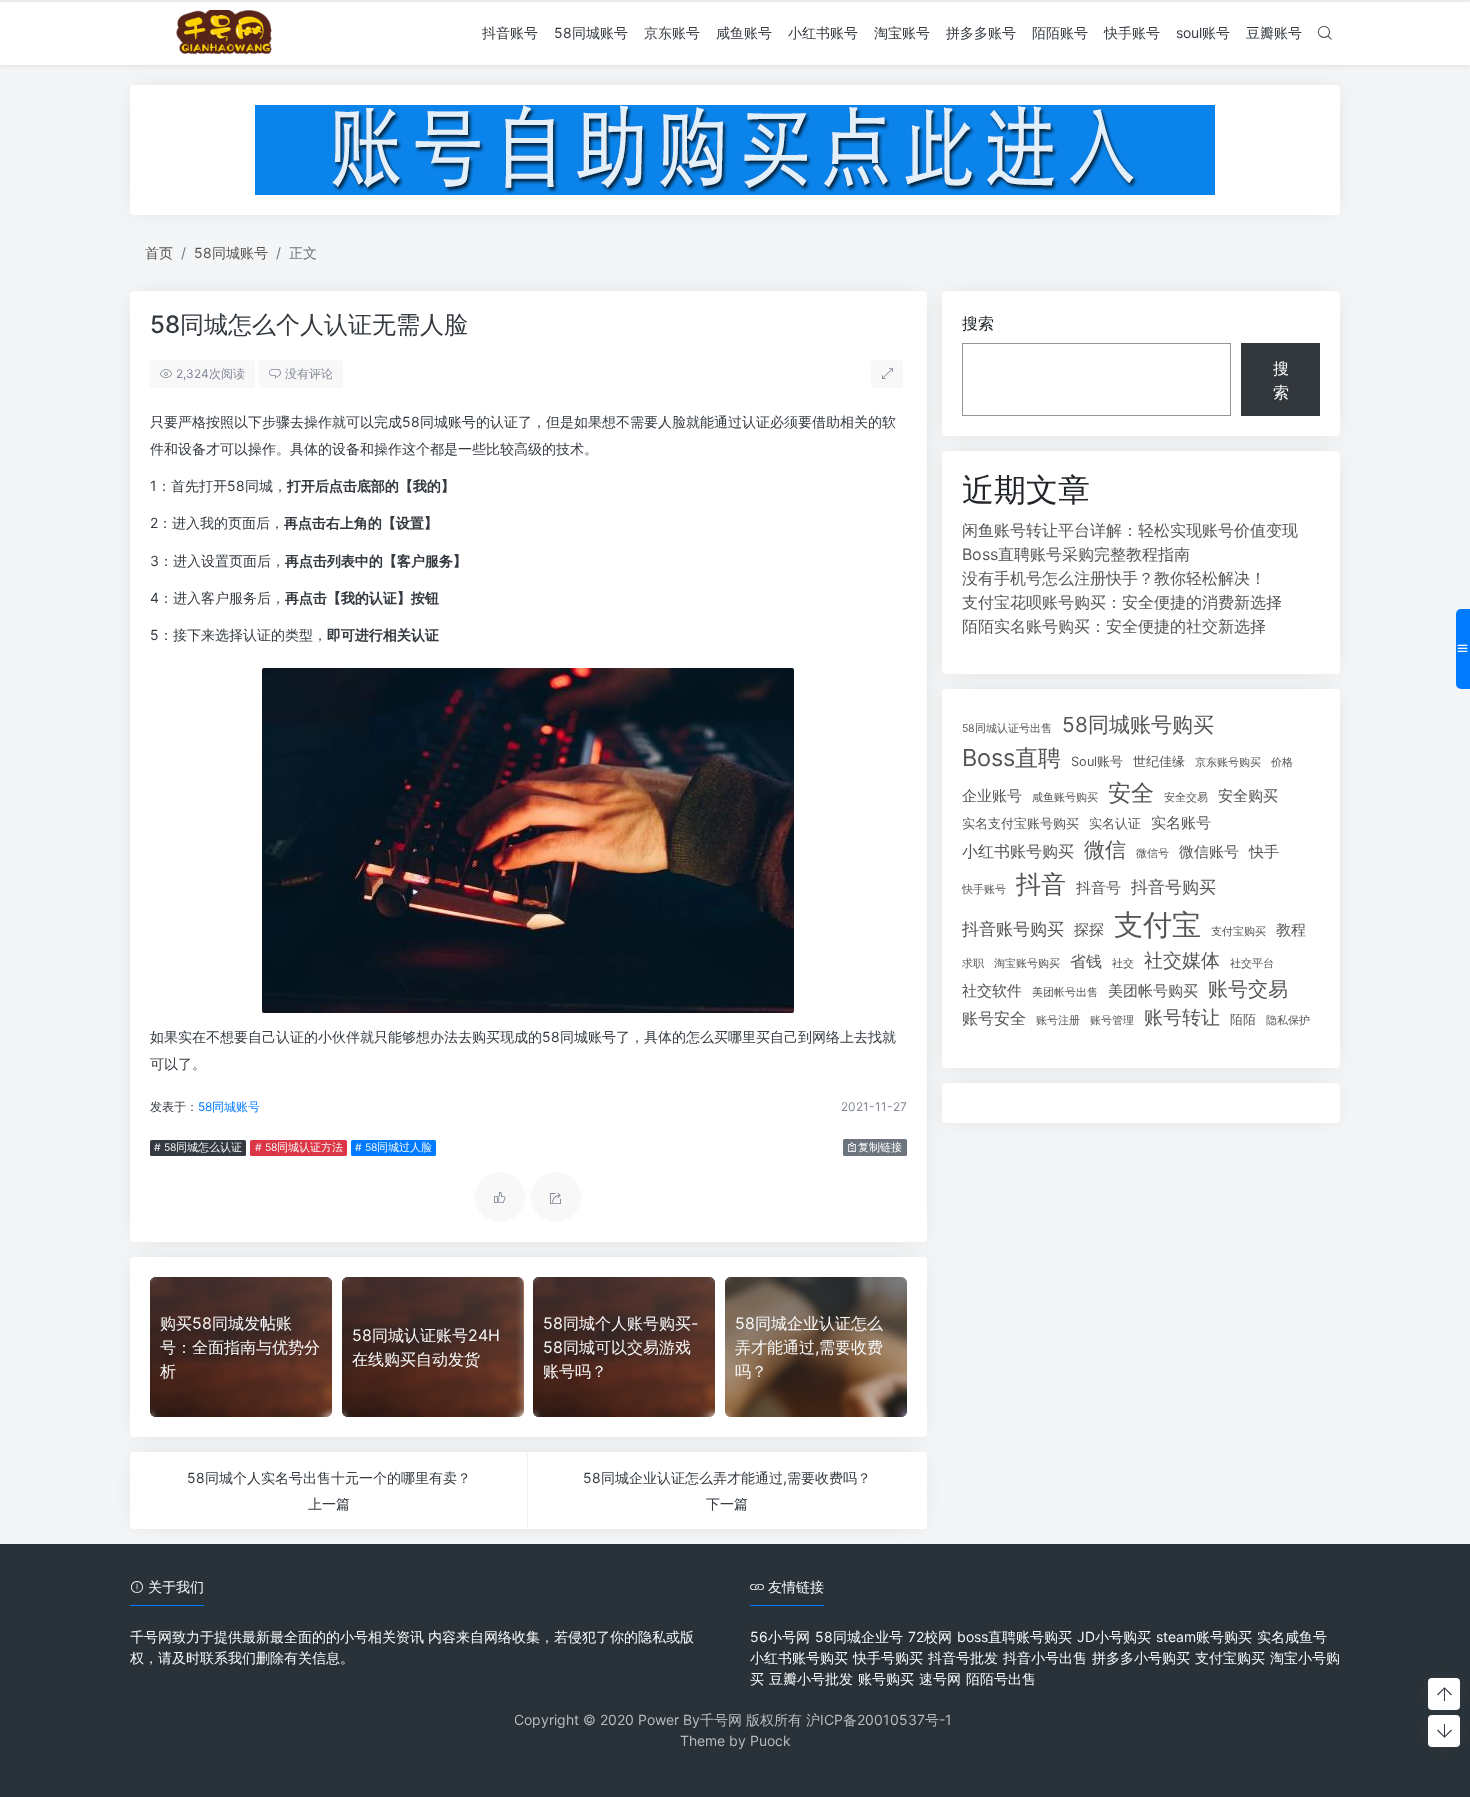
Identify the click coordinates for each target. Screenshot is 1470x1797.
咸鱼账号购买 (1065, 797)
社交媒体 (1182, 960)
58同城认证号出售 (1007, 728)
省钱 (1086, 961)
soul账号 (1203, 32)
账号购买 (886, 1678)
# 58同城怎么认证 (198, 1147)
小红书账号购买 (1018, 851)
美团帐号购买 (1153, 991)
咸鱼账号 (744, 32)
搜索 (978, 323)
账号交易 (1248, 989)
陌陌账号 (1060, 32)
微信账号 (1209, 852)
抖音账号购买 (1013, 928)
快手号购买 (888, 1657)
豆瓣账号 (1274, 32)
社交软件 (992, 991)
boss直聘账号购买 (1014, 1636)
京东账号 (672, 32)
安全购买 (1248, 796)
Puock (770, 1740)
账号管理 (1112, 1020)
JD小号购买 (1114, 1636)
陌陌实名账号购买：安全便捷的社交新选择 (1114, 626)
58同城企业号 (859, 1636)
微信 (1105, 849)
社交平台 (1252, 963)
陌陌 (1243, 1019)
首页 (159, 252)
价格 (1282, 762)
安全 (1131, 792)
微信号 (1152, 853)
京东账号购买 (1228, 762)
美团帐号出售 (1065, 992)
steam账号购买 (1204, 1636)
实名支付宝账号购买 (1020, 823)
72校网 (930, 1636)
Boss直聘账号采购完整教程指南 (1076, 554)
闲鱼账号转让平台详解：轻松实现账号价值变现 (1130, 530)
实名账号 (1181, 823)
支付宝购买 (1238, 931)
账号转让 (1182, 1017)
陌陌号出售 (1001, 1678)
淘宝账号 (902, 32)
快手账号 (1132, 32)
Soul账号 (1097, 761)
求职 (973, 963)
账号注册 (1058, 1020)
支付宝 (1157, 924)
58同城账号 (591, 32)
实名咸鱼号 (1292, 1636)
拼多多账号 (981, 32)
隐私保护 (1288, 1020)
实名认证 (1115, 823)
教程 (1291, 930)
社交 (1123, 963)
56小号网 (780, 1636)
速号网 (940, 1678)
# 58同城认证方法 (299, 1147)
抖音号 (1098, 888)
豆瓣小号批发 (811, 1678)
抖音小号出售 (1045, 1657)
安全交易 (1186, 797)
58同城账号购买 (1138, 724)
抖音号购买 (1173, 886)
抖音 (1041, 884)
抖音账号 (510, 32)
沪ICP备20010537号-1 (879, 1719)
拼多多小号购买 (1141, 1657)
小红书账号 (823, 32)
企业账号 (992, 796)
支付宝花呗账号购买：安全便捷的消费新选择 (1122, 602)
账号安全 (994, 1018)
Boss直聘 (1011, 757)
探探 (1089, 930)
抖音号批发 (963, 1657)
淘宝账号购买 (1027, 963)
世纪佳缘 (1159, 761)
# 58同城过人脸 (393, 1147)
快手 (1264, 852)
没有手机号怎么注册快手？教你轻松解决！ (1114, 578)
